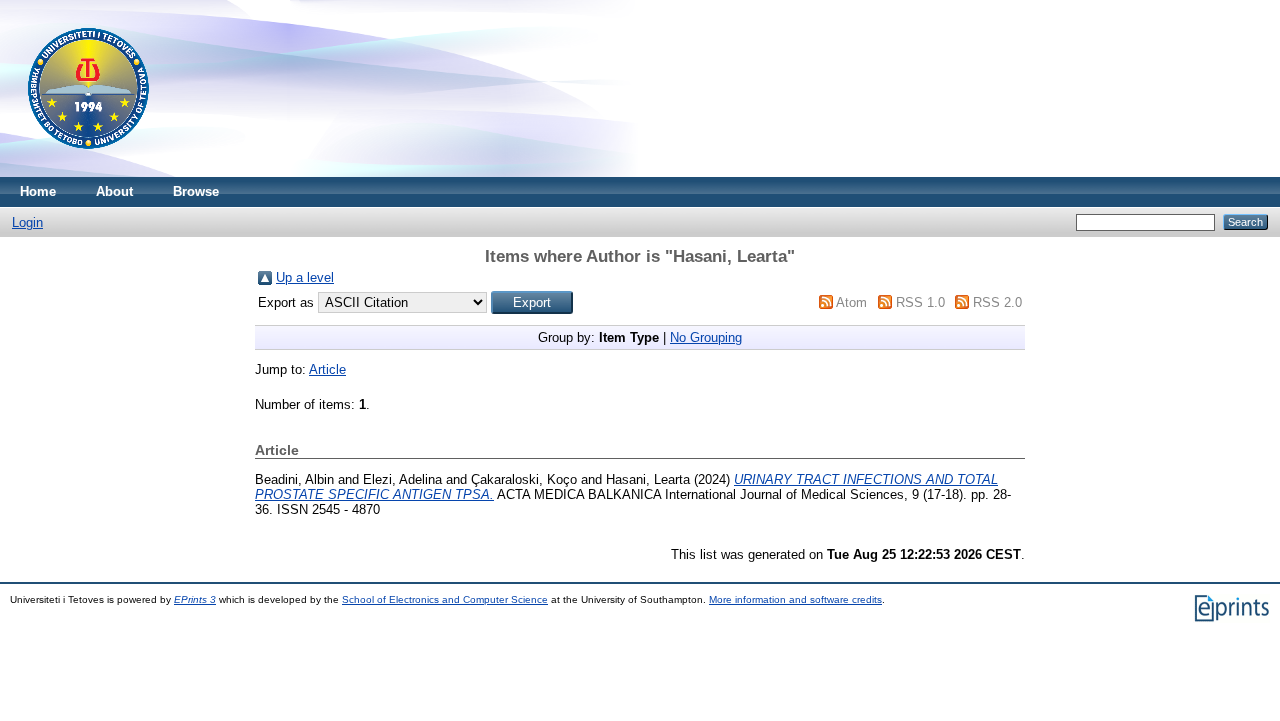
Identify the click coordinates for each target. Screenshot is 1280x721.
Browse (196, 191)
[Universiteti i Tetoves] (88, 172)
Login (27, 222)
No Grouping (706, 337)
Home (38, 191)
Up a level (305, 277)
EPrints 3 (195, 599)
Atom (851, 302)
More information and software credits (795, 599)
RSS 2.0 (997, 302)
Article (327, 369)
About (114, 191)
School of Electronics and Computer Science (445, 599)
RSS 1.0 (920, 302)
